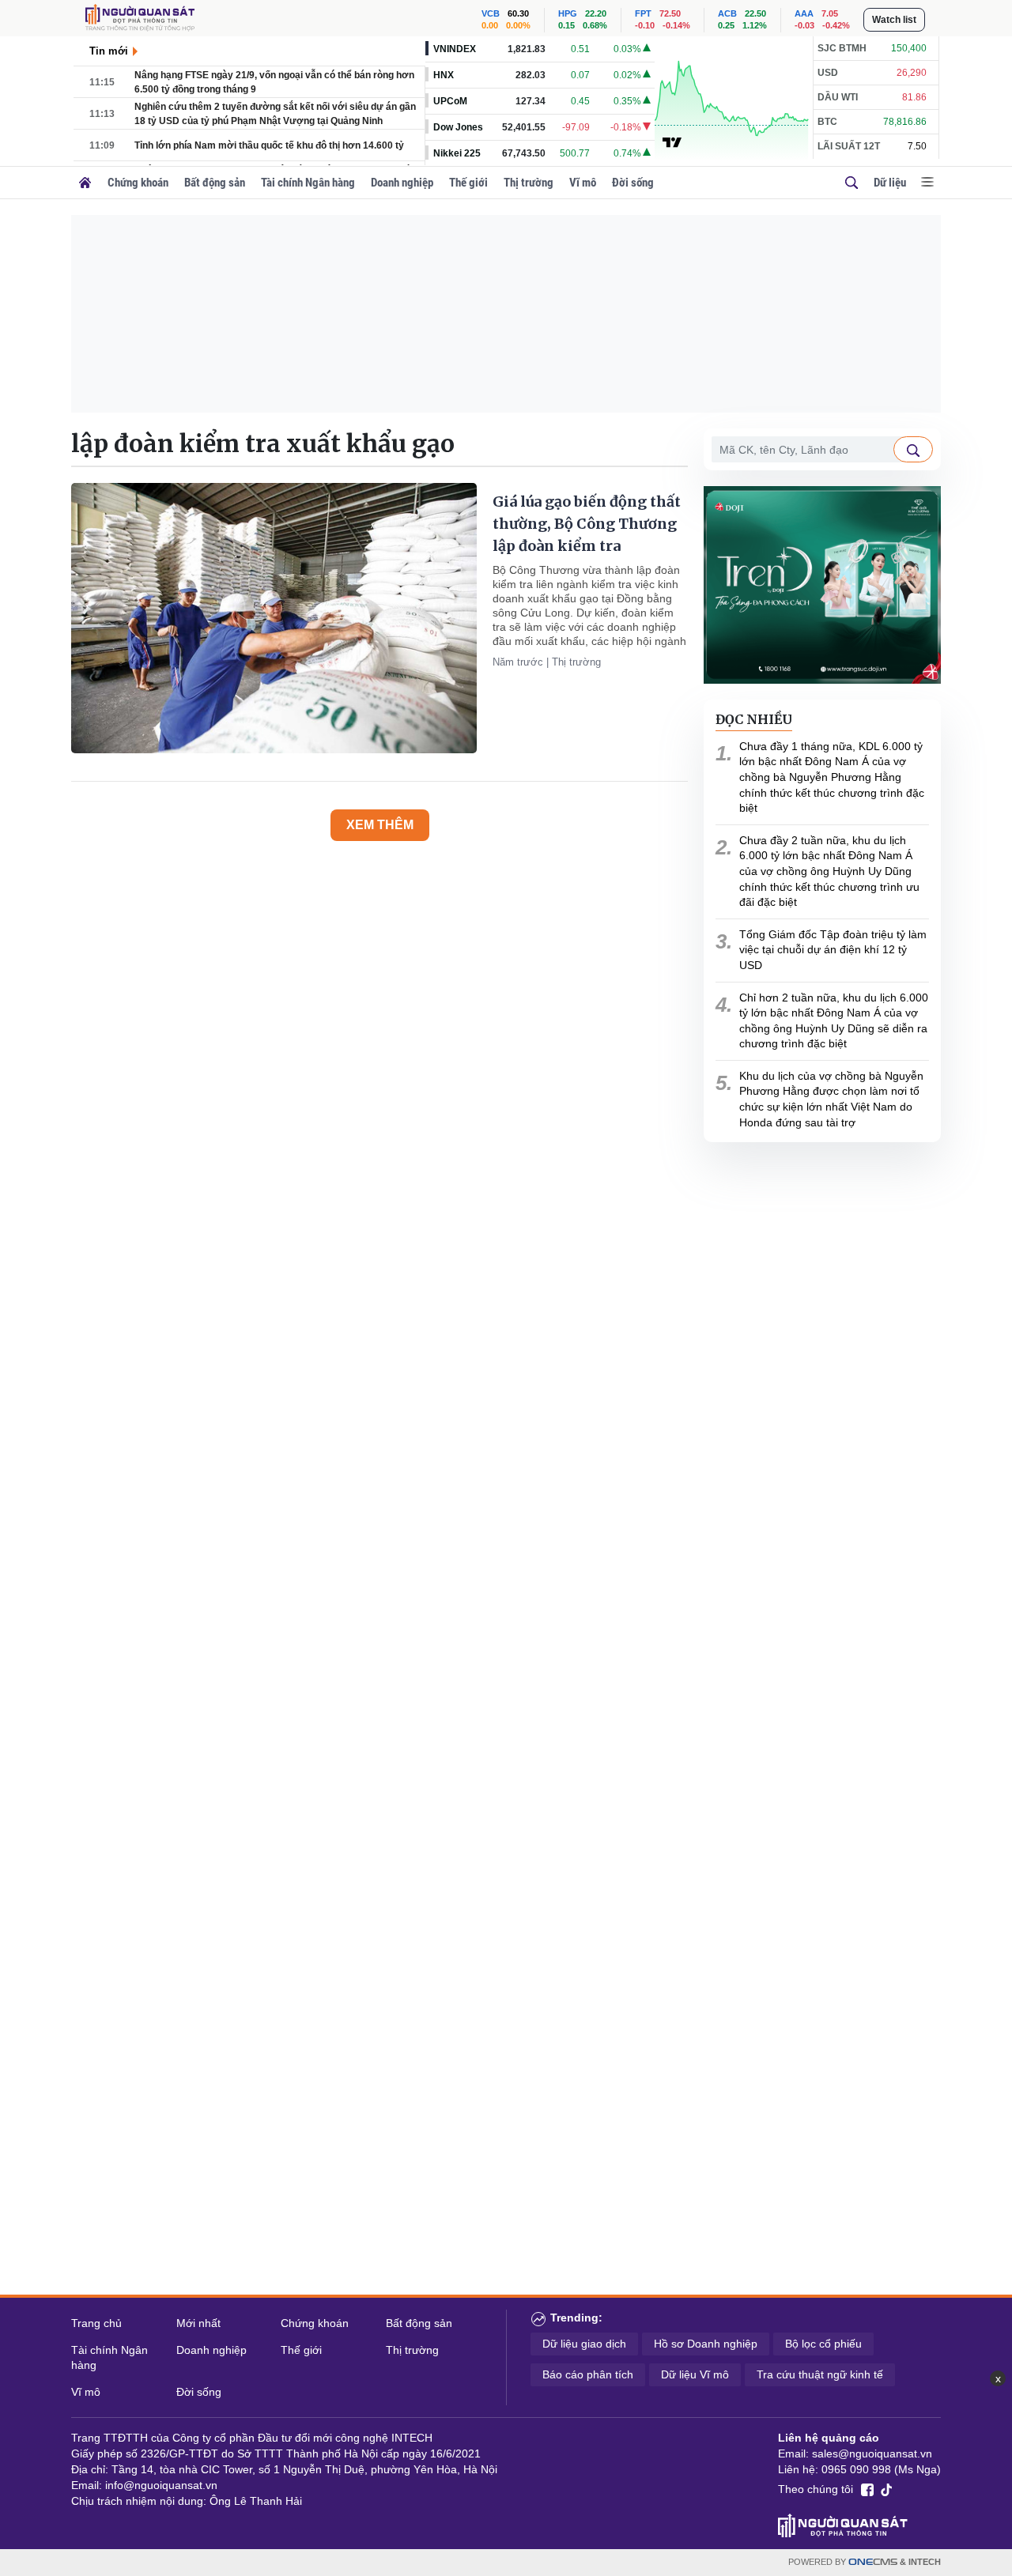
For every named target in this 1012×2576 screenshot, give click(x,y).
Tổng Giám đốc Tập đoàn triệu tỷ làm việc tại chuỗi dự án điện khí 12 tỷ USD (833, 950)
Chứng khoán (138, 183)
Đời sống (633, 183)
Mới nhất (198, 2323)
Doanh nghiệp (402, 183)
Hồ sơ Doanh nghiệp (706, 2344)
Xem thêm (380, 825)
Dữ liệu (890, 183)
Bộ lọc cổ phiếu (823, 2344)
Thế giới (468, 183)
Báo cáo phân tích (588, 2374)
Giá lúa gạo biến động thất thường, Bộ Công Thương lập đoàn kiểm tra (587, 524)
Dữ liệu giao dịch (584, 2344)
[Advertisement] (506, 314)
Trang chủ (96, 2323)
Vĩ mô (583, 183)
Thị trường (529, 183)
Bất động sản (215, 183)
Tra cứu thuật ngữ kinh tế (820, 2374)
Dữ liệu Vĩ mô (695, 2374)
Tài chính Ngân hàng (308, 183)
